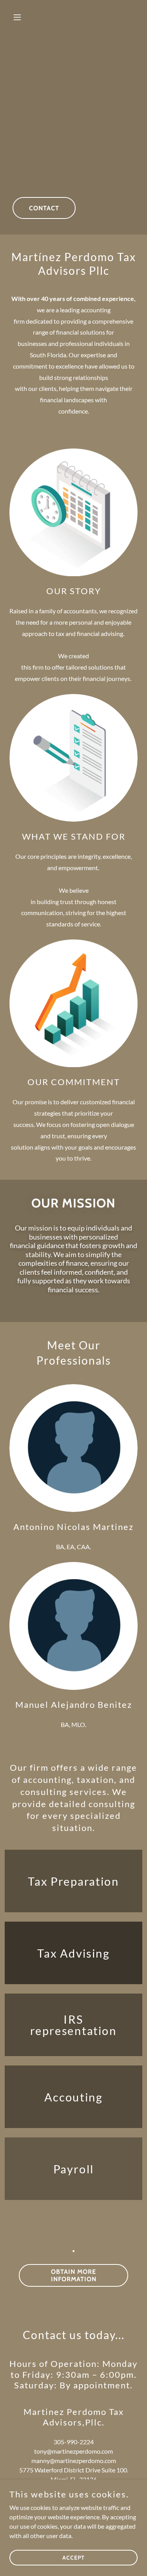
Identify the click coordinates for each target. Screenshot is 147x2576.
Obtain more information (74, 2275)
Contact (44, 208)
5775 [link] (26, 2470)
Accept (73, 2557)
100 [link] (122, 2470)
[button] (19, 17)
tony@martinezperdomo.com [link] (73, 2451)
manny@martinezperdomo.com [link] (74, 2460)
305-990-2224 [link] (74, 2442)
